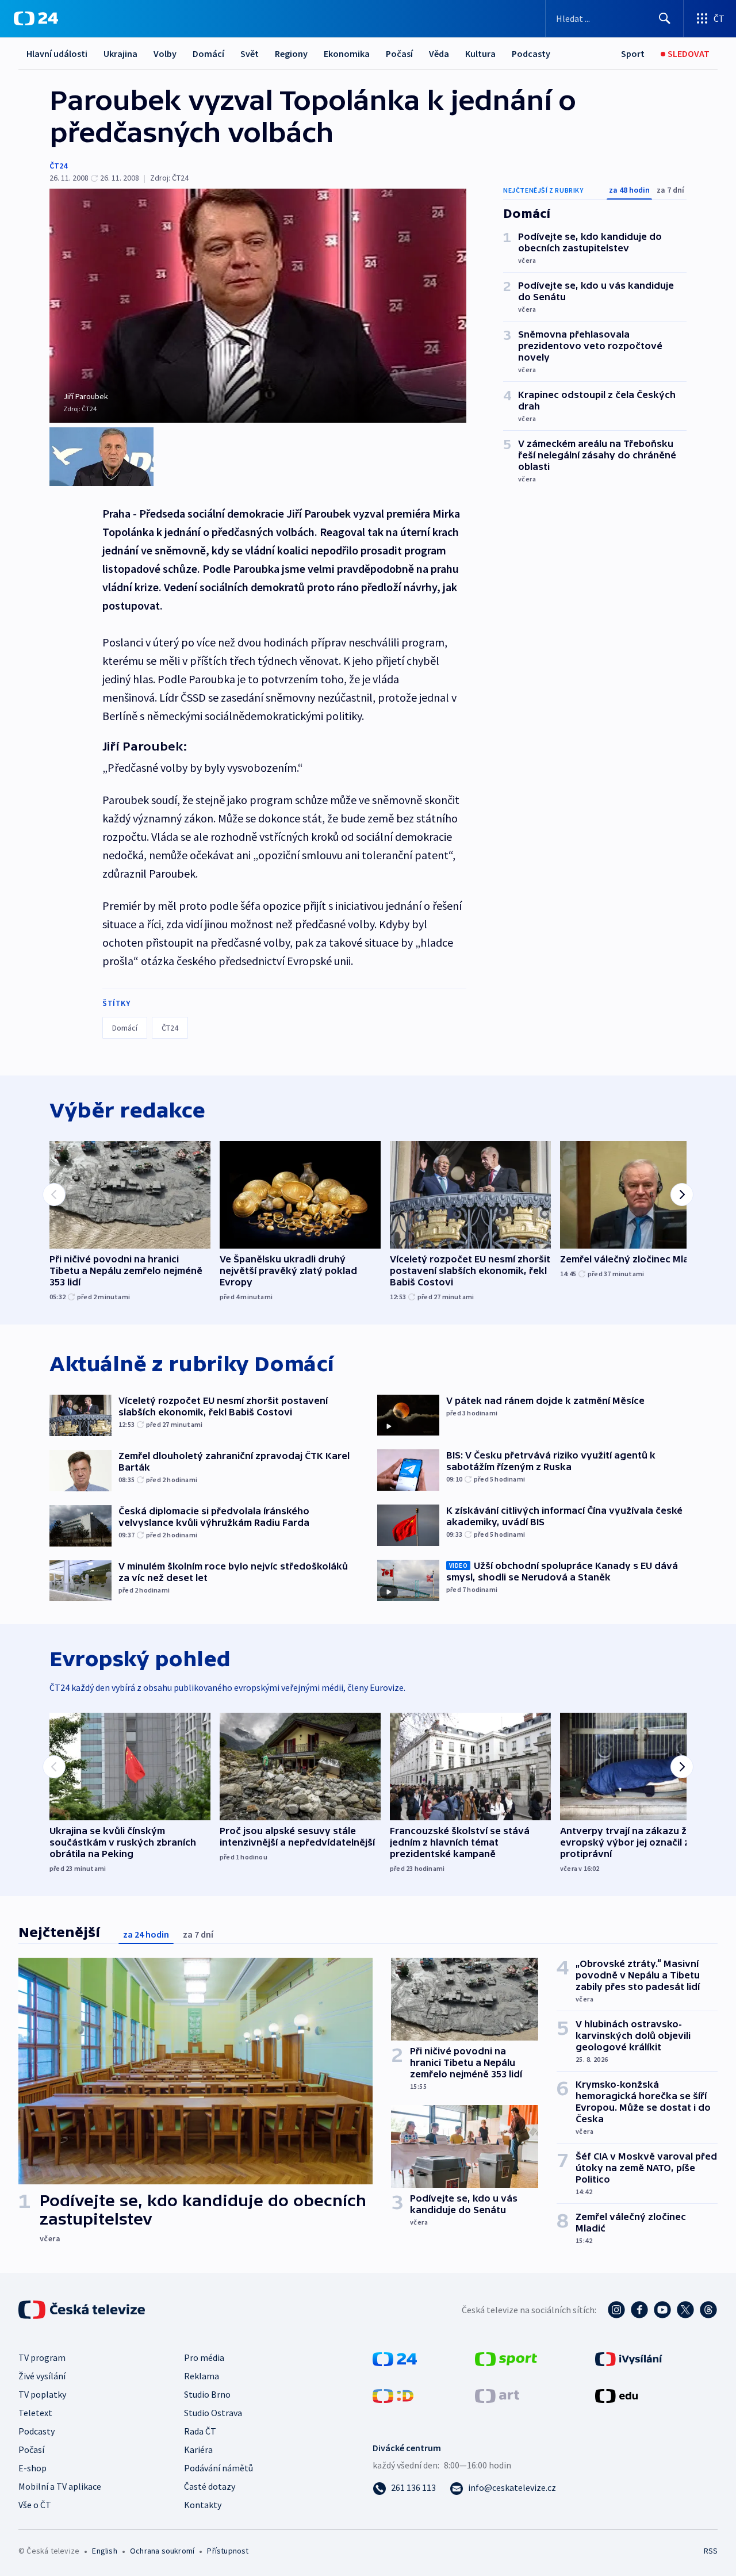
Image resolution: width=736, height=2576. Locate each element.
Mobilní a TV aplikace (60, 2486)
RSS (711, 2551)
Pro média (204, 2357)
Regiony (291, 53)
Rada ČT (200, 2431)
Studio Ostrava (213, 2413)
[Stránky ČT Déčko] (393, 2395)
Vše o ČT (35, 2505)
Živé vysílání (42, 2376)
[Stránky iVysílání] (629, 2358)
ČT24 (58, 166)
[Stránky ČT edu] (616, 2395)
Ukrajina (120, 53)
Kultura (480, 53)
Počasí (399, 53)
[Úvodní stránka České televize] (83, 2310)
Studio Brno (207, 2394)
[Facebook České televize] (639, 2310)
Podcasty (531, 53)
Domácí (208, 53)
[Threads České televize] (708, 2310)
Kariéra (198, 2449)
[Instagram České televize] (616, 2310)
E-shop (32, 2468)
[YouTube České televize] (662, 2310)
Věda (439, 53)
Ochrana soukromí (162, 2551)
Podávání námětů (218, 2468)
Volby (165, 53)
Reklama (202, 2376)
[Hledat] (665, 18)
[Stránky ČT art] (497, 2395)
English (104, 2551)
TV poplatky (42, 2394)
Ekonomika (347, 53)
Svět (250, 53)
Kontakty (203, 2505)
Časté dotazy (210, 2486)
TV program (42, 2357)
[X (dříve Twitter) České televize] (685, 2310)
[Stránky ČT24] (395, 2358)
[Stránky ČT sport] (506, 2358)
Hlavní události (57, 53)
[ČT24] (36, 18)
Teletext (35, 2413)
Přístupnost (228, 2551)
